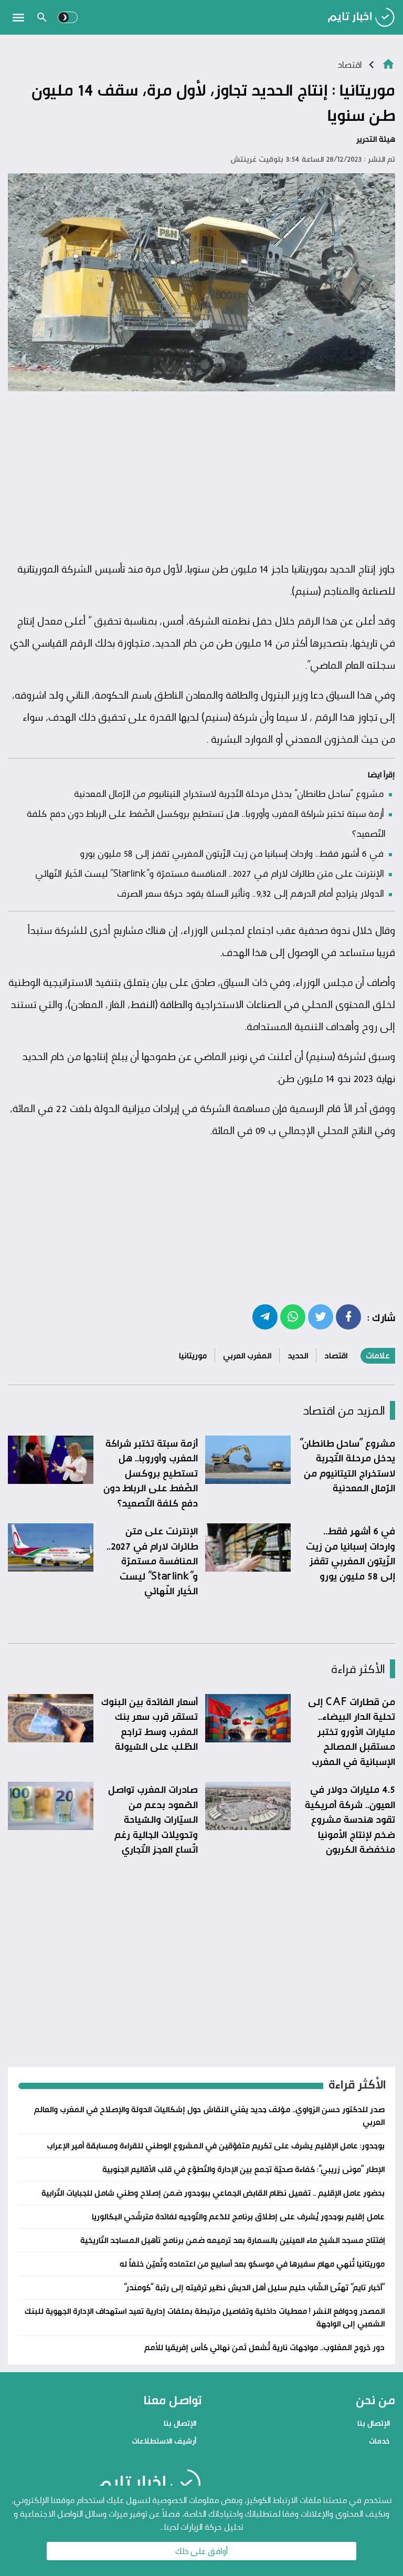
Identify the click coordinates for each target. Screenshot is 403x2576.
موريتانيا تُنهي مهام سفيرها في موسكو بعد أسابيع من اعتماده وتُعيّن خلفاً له (252, 2264)
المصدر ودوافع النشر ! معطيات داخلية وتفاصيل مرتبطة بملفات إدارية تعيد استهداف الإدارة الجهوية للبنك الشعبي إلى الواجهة (205, 2317)
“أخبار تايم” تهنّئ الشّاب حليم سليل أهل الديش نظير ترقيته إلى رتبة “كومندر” (254, 2287)
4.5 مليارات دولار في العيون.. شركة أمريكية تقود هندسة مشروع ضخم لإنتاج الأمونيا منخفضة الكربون (350, 1819)
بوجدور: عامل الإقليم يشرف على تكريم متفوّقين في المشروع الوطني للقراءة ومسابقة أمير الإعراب (216, 2146)
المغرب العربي (247, 1355)
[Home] (388, 63)
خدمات (379, 2441)
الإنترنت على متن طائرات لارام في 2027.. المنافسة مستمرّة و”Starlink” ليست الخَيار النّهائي (209, 873)
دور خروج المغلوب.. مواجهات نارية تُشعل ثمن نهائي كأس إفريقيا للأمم (264, 2347)
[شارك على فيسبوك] (348, 1316)
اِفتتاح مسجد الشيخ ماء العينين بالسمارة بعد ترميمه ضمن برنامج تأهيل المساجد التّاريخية (232, 2240)
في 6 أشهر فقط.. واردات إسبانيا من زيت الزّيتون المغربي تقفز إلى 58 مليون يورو (232, 853)
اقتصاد (349, 64)
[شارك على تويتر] (321, 1316)
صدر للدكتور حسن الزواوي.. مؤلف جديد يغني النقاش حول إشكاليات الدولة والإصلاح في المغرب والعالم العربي (209, 2116)
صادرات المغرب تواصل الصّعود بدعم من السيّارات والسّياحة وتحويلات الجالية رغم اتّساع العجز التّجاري (153, 1819)
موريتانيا (193, 1355)
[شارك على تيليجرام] (265, 1316)
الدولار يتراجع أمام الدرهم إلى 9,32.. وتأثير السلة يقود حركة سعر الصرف (250, 893)
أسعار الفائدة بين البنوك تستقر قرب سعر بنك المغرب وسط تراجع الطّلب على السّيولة (150, 1724)
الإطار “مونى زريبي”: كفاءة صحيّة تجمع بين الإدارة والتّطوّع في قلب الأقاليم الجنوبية (243, 2169)
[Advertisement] (201, 476)
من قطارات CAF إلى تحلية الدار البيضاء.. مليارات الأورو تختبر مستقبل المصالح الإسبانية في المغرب (352, 1731)
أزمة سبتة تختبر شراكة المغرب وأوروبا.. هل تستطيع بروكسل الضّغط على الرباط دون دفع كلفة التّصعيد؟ (151, 1473)
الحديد (298, 1355)
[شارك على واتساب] (293, 1316)
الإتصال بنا (374, 2423)
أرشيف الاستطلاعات (164, 2441)
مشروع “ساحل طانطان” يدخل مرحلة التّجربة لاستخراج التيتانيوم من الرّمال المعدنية (229, 793)
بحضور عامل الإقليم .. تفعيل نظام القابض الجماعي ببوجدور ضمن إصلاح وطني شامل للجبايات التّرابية (213, 2193)
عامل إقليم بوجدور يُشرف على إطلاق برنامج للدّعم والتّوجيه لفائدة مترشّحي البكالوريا (238, 2216)
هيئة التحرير (376, 139)
